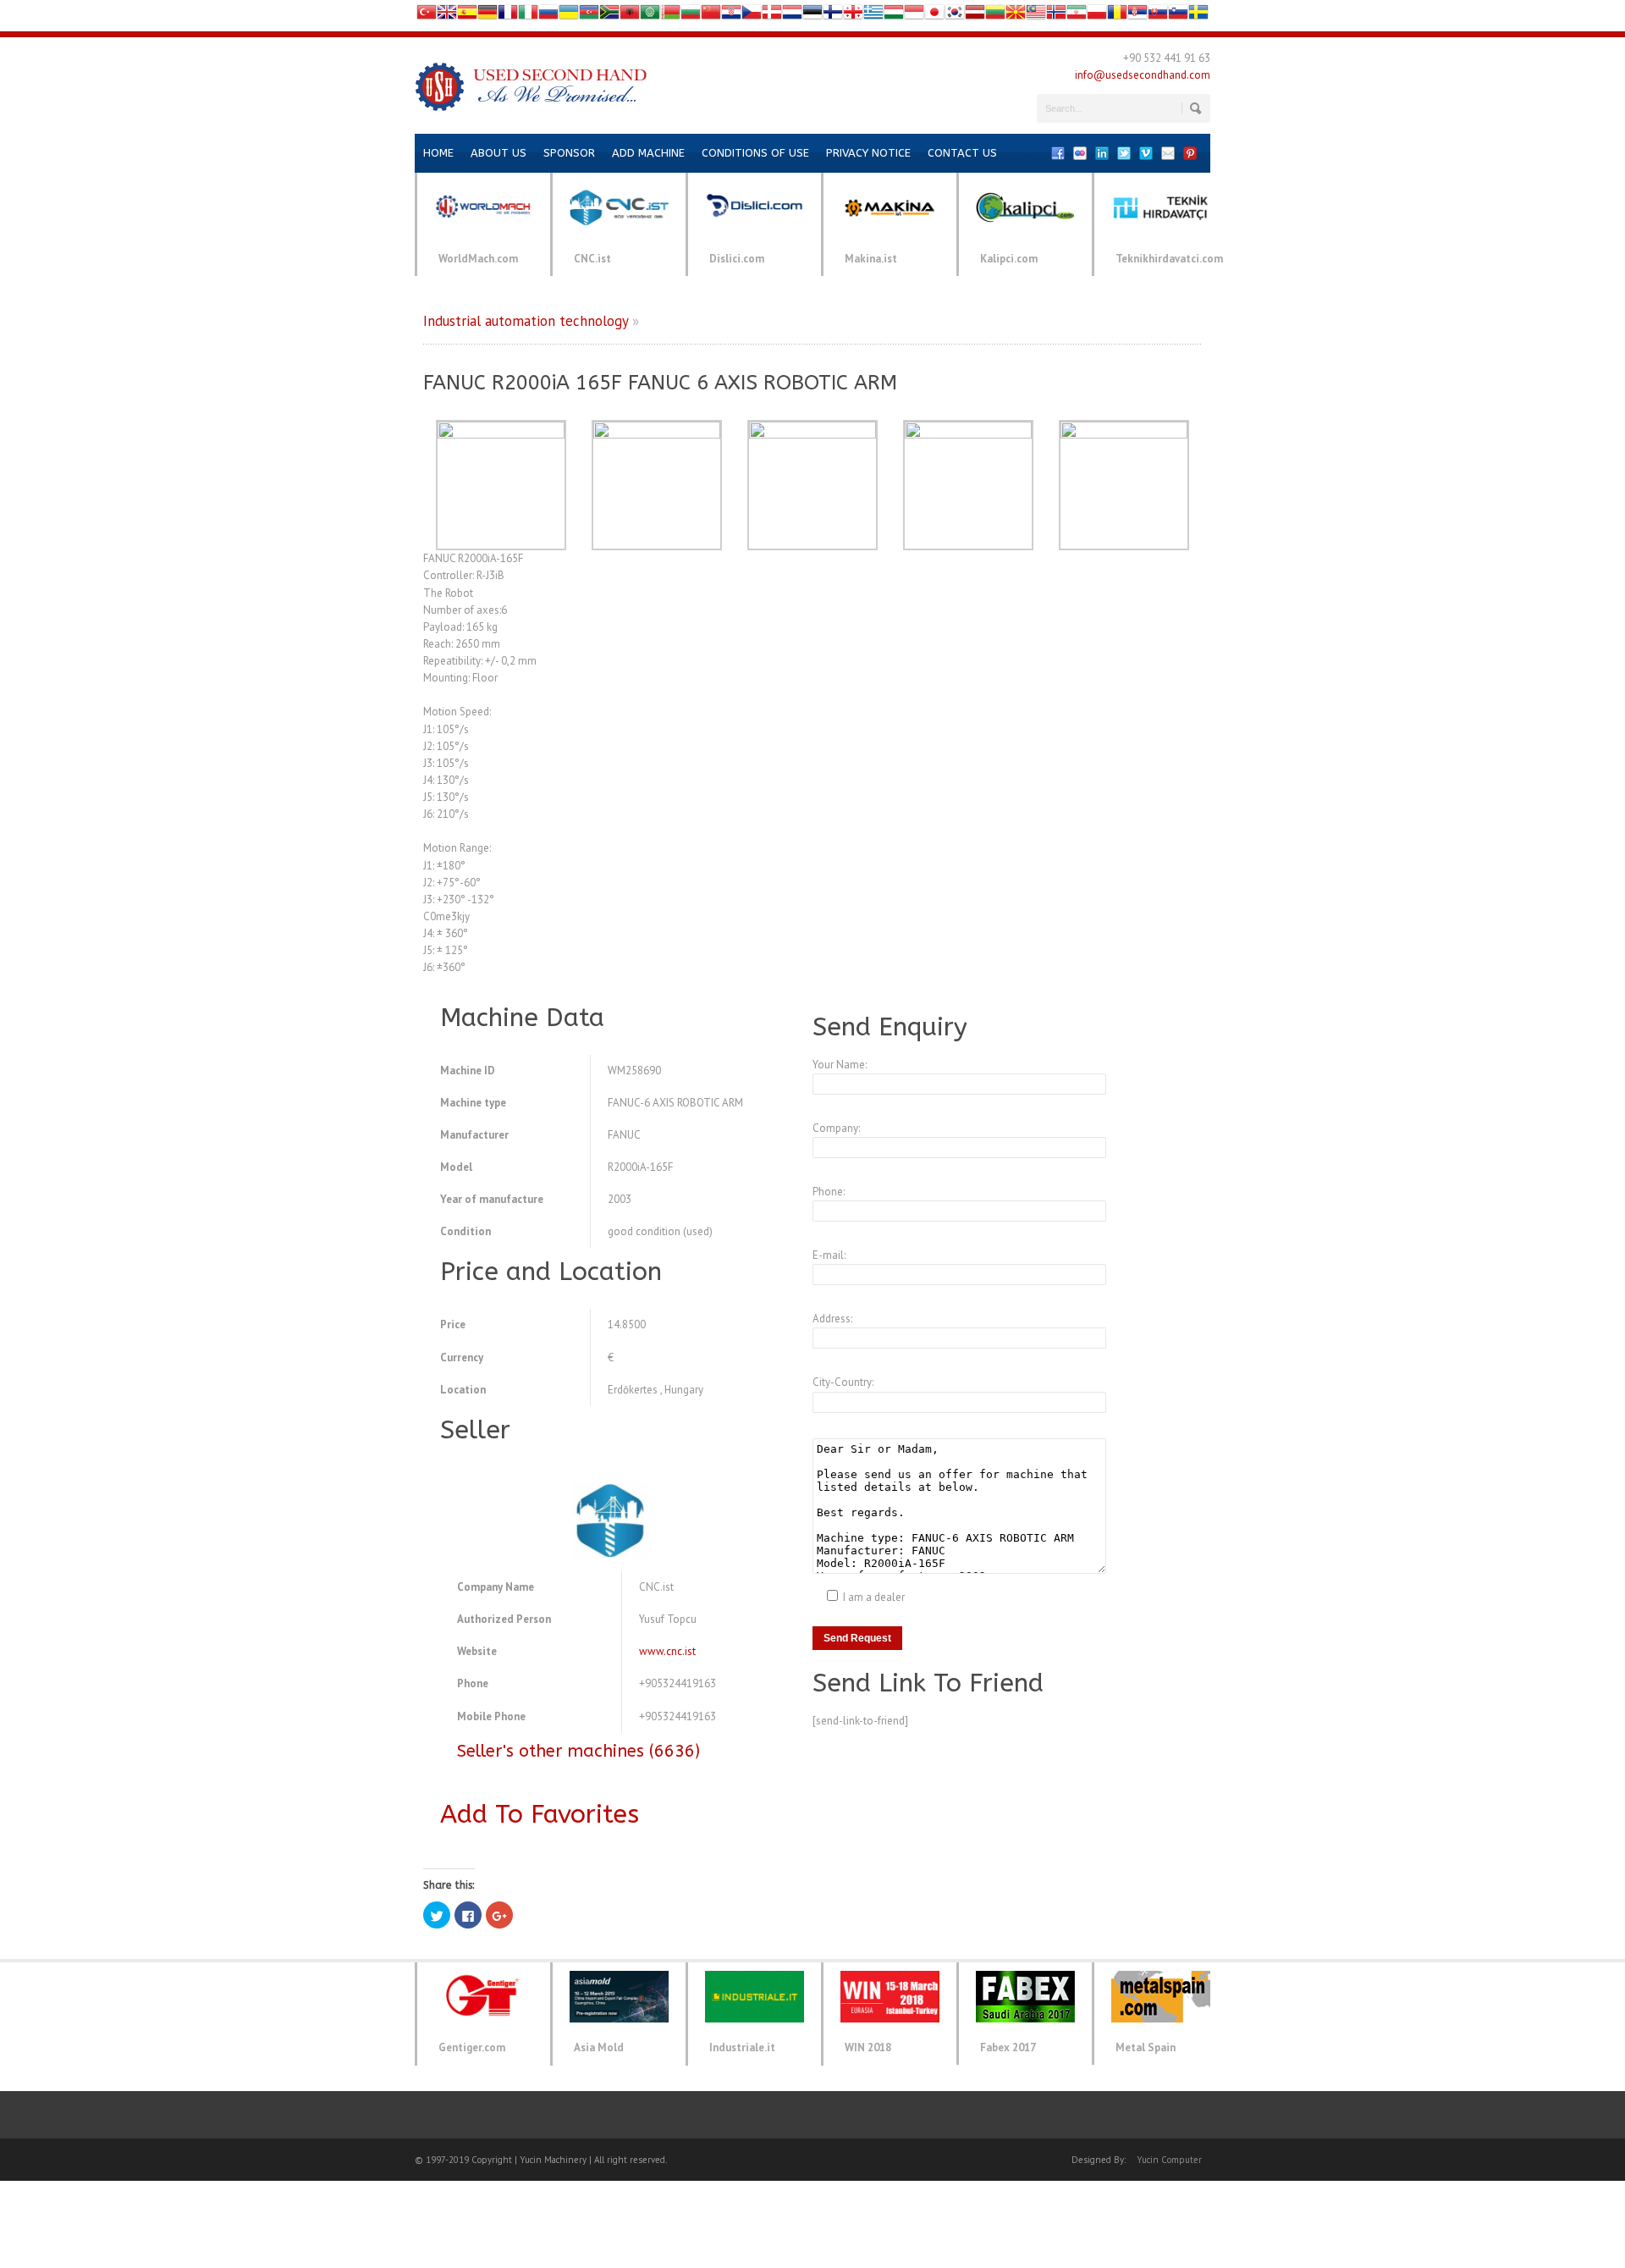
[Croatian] (731, 16)
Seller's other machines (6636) (578, 1751)
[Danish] (772, 16)
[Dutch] (792, 16)
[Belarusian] (670, 16)
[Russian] (548, 16)
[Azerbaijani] (589, 16)
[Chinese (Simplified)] (711, 16)
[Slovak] (1158, 16)
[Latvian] (975, 16)
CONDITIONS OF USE (755, 153)
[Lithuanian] (995, 16)
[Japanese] (934, 16)
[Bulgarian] (691, 16)
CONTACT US (962, 153)
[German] (487, 16)
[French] (508, 16)
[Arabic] (650, 16)
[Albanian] (630, 16)
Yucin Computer (1169, 2160)
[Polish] (1097, 16)
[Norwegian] (1056, 16)
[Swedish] (1198, 16)
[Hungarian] (894, 16)
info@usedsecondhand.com (1143, 75)
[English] (447, 16)
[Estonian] (812, 16)
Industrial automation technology (526, 321)
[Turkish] (427, 16)
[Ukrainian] (569, 16)
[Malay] (1036, 16)
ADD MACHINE (648, 153)
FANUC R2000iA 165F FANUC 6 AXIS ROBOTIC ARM (660, 383)
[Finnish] (833, 16)
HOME (438, 153)
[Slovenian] (1178, 16)
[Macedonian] (1016, 16)
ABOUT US (499, 153)
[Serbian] (1137, 16)
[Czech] (752, 16)
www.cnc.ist (667, 1651)
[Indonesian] (914, 16)
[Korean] (955, 16)
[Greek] (873, 16)
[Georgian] (853, 16)
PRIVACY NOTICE (868, 153)
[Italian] (528, 16)
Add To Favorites (540, 1814)
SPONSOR (569, 153)
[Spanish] (467, 16)
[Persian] (1077, 16)
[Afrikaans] (609, 16)
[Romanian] (1117, 16)
